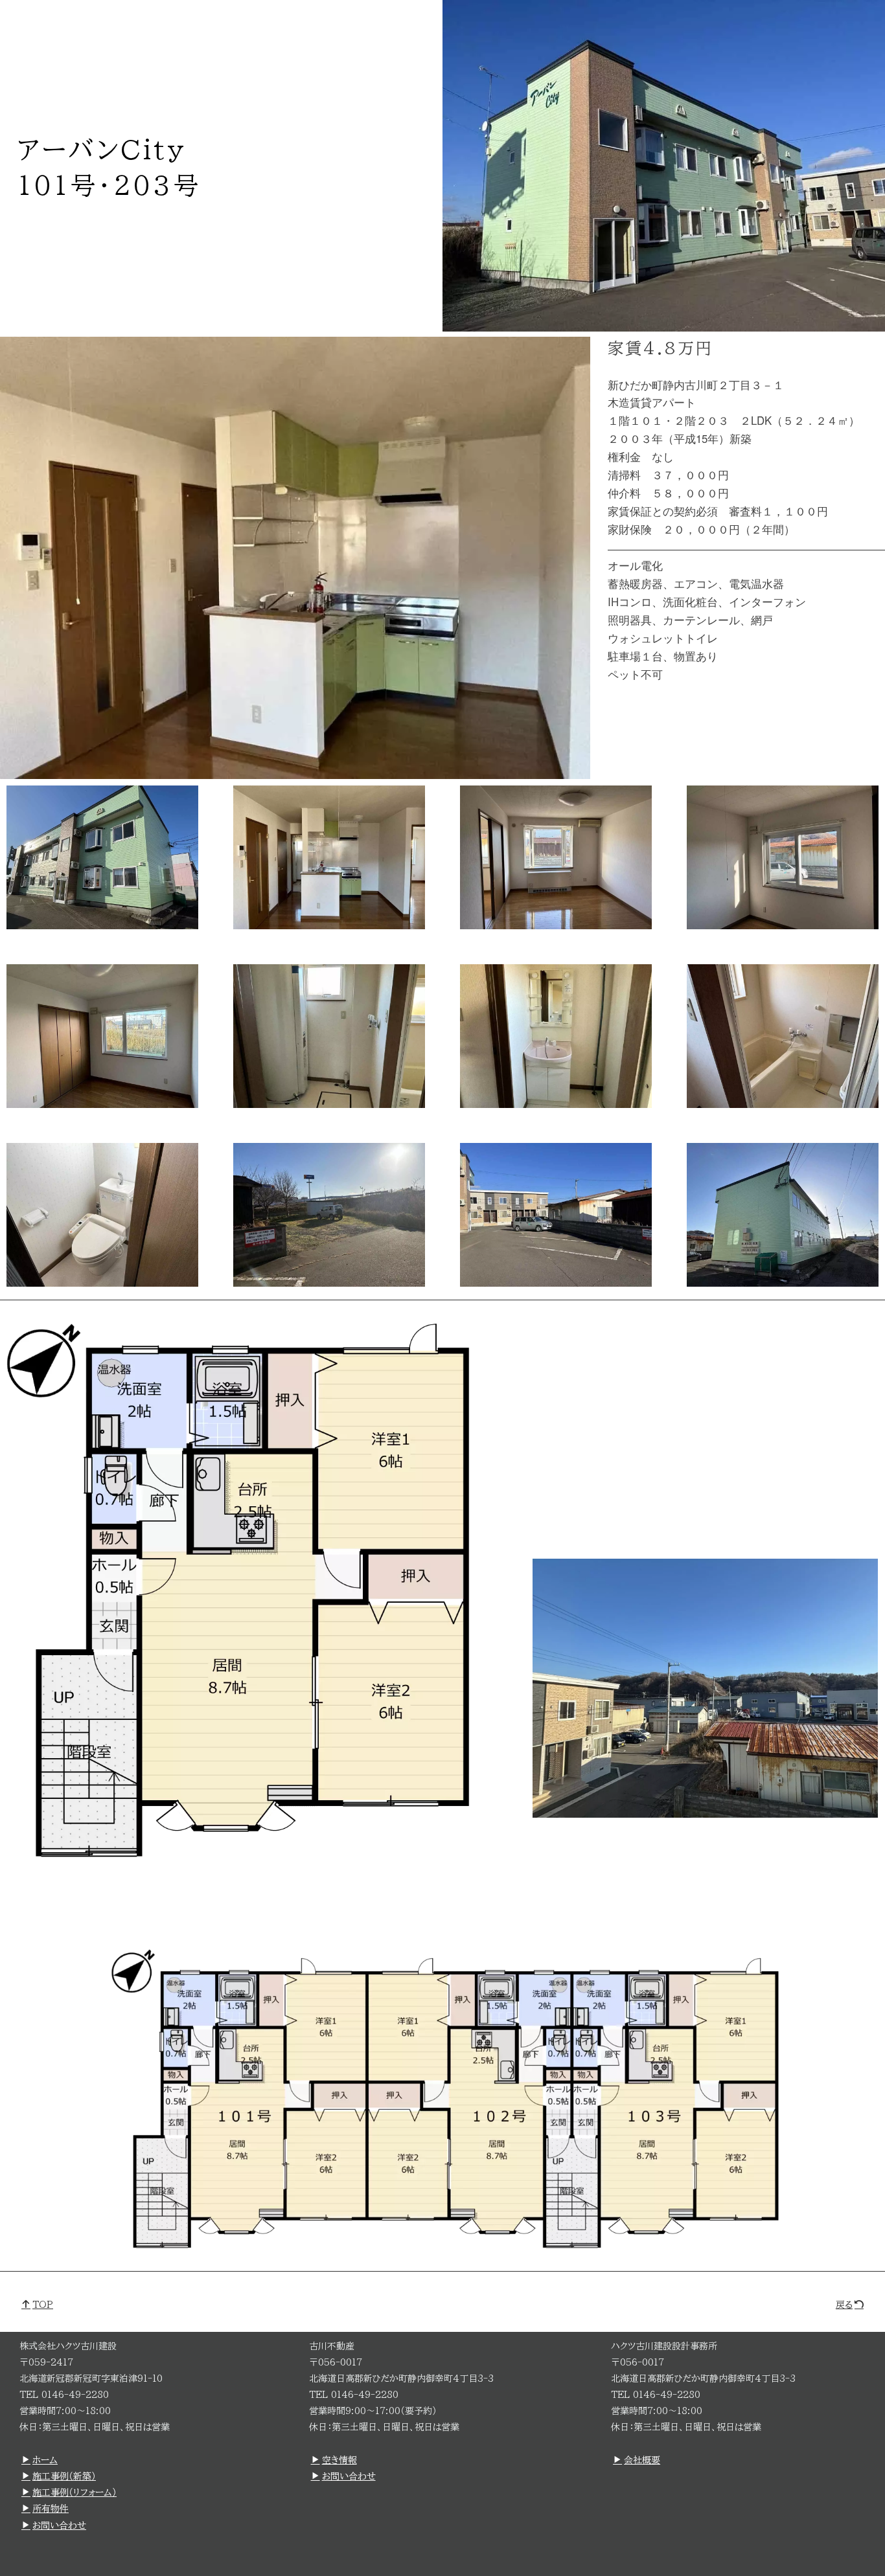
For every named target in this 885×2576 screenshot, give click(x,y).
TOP (43, 2305)
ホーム (45, 2460)
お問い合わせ (59, 2525)
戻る (844, 2305)
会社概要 (642, 2460)
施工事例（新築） (64, 2476)
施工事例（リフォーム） (75, 2492)
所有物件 (51, 2509)
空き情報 (339, 2460)
